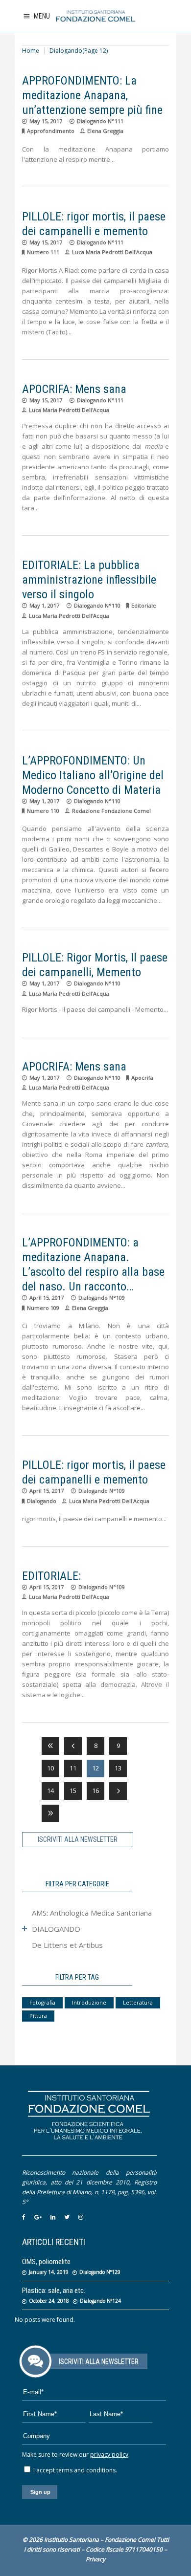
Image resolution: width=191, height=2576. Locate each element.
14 (50, 1790)
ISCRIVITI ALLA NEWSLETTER (78, 1839)
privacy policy (109, 2455)
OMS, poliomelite (46, 2262)
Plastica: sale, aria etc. (54, 2291)
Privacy (95, 2559)
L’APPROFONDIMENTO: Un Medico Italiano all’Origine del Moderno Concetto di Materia (93, 775)
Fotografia (42, 2002)
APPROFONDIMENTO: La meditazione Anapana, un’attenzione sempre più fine (92, 95)
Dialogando (42, 1501)
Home (31, 51)
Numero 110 (43, 811)
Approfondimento (51, 131)
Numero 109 (43, 1308)
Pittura (38, 2016)
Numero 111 (43, 252)
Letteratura (138, 2002)
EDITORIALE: (51, 1576)
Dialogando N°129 (100, 2272)
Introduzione (89, 2002)
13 (118, 1768)
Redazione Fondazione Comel (111, 811)
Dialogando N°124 (100, 2301)
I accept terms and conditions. (74, 2470)
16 (95, 1790)
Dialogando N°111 (100, 121)
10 (50, 1768)
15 (73, 1790)
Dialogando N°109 (102, 1298)
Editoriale (144, 605)
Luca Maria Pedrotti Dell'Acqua (112, 252)
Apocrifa (142, 1078)
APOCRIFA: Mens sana (74, 389)
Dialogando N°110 (97, 605)
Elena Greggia (105, 131)
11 (73, 1768)
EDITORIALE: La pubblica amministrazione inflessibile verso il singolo (89, 580)
